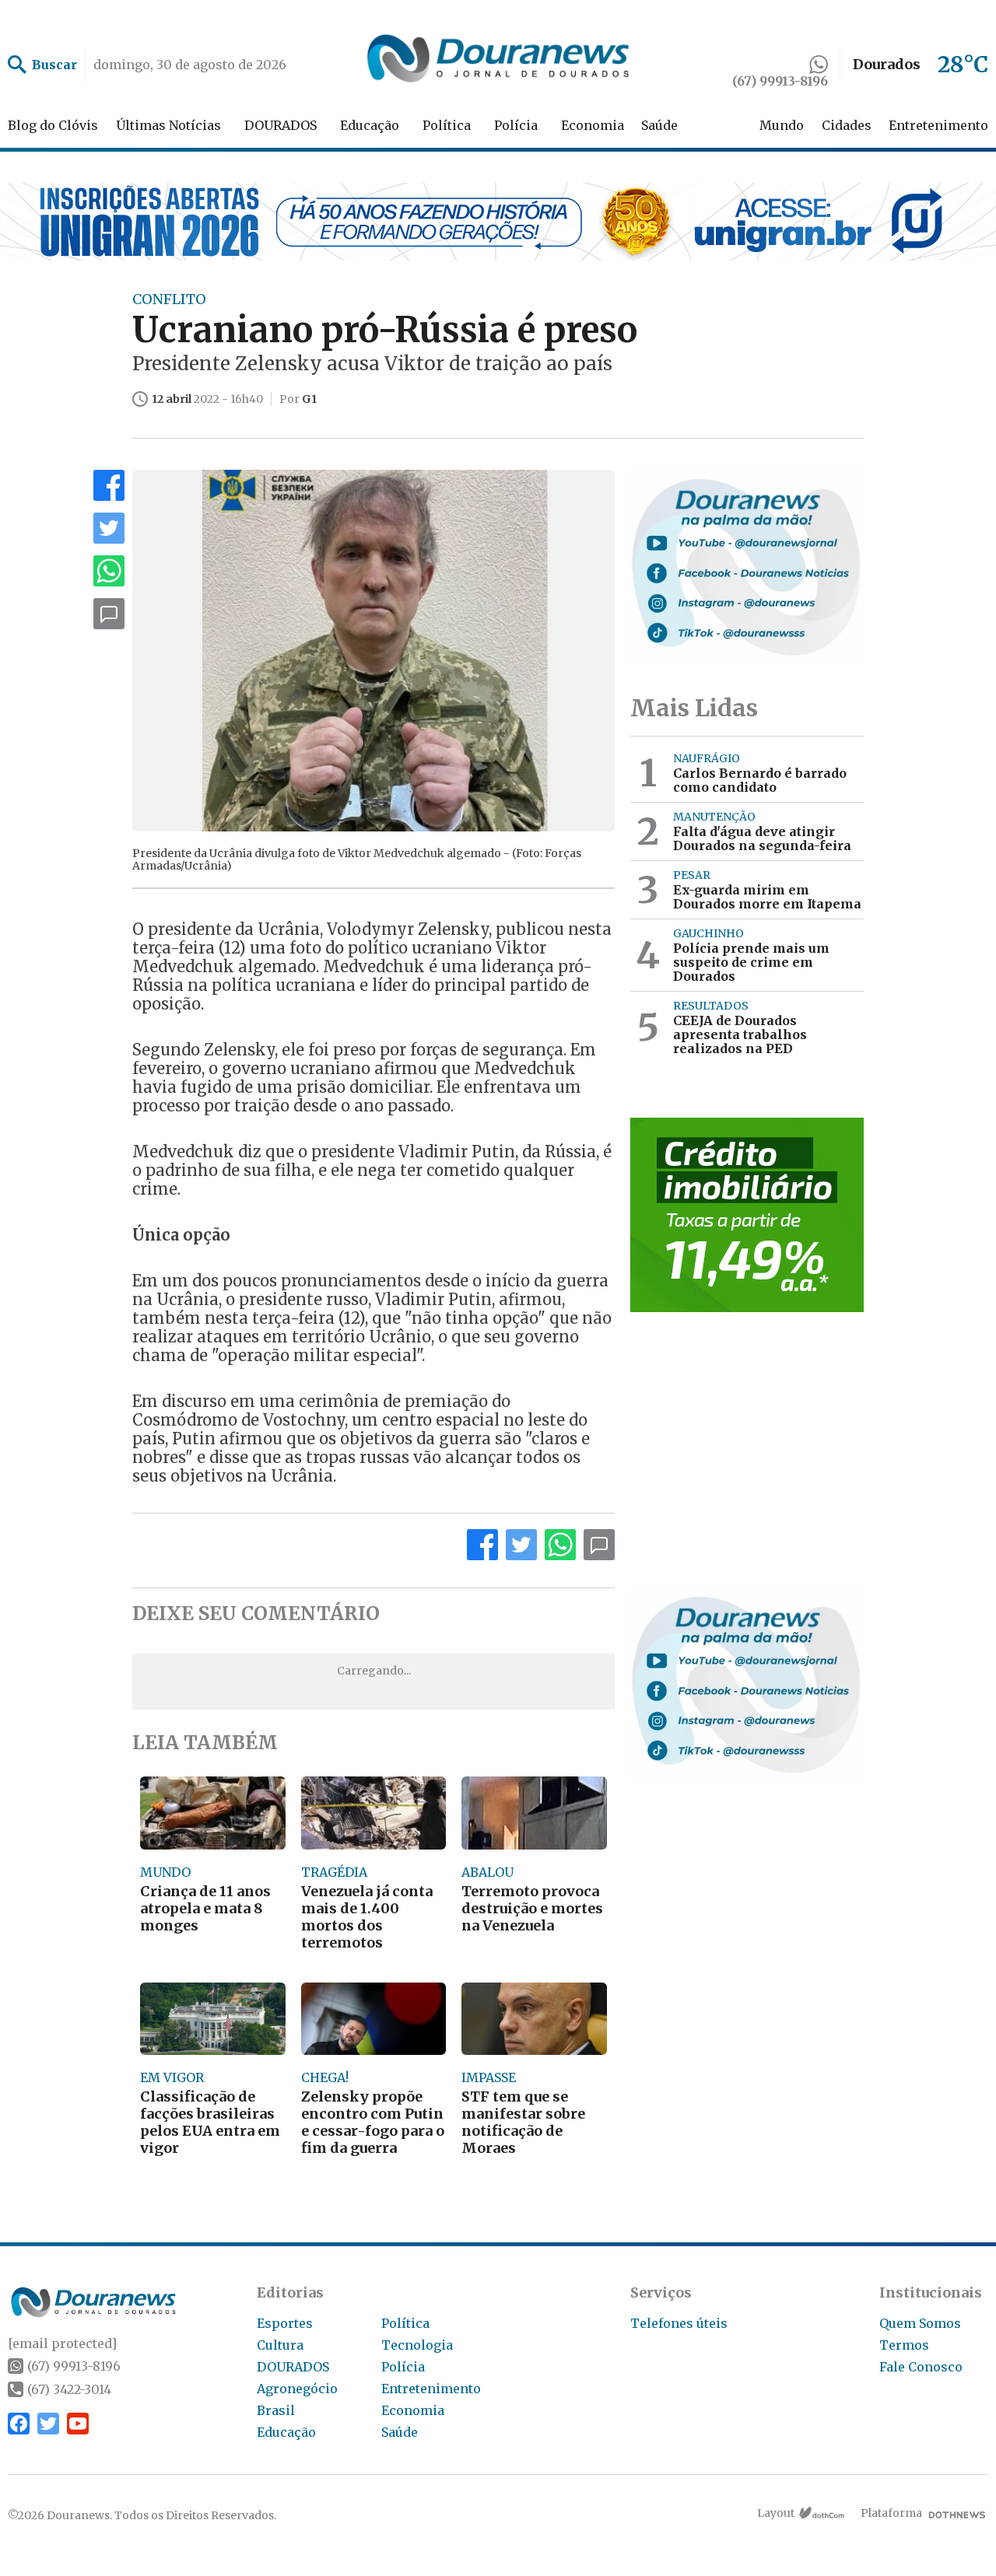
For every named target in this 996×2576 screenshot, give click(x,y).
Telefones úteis (679, 2323)
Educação (370, 125)
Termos (904, 2345)
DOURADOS (281, 125)
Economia (593, 125)
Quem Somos (920, 2323)
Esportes (285, 2323)
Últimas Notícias (168, 125)
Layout (776, 2513)
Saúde (659, 125)
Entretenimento (938, 125)
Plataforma (891, 2513)
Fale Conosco (921, 2367)
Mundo (782, 125)
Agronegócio (297, 2389)
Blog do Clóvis (53, 125)
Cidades (847, 125)
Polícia (516, 125)
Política (447, 125)
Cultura (280, 2345)
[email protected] (62, 2343)
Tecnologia (417, 2345)
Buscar (54, 65)
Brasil (276, 2410)
